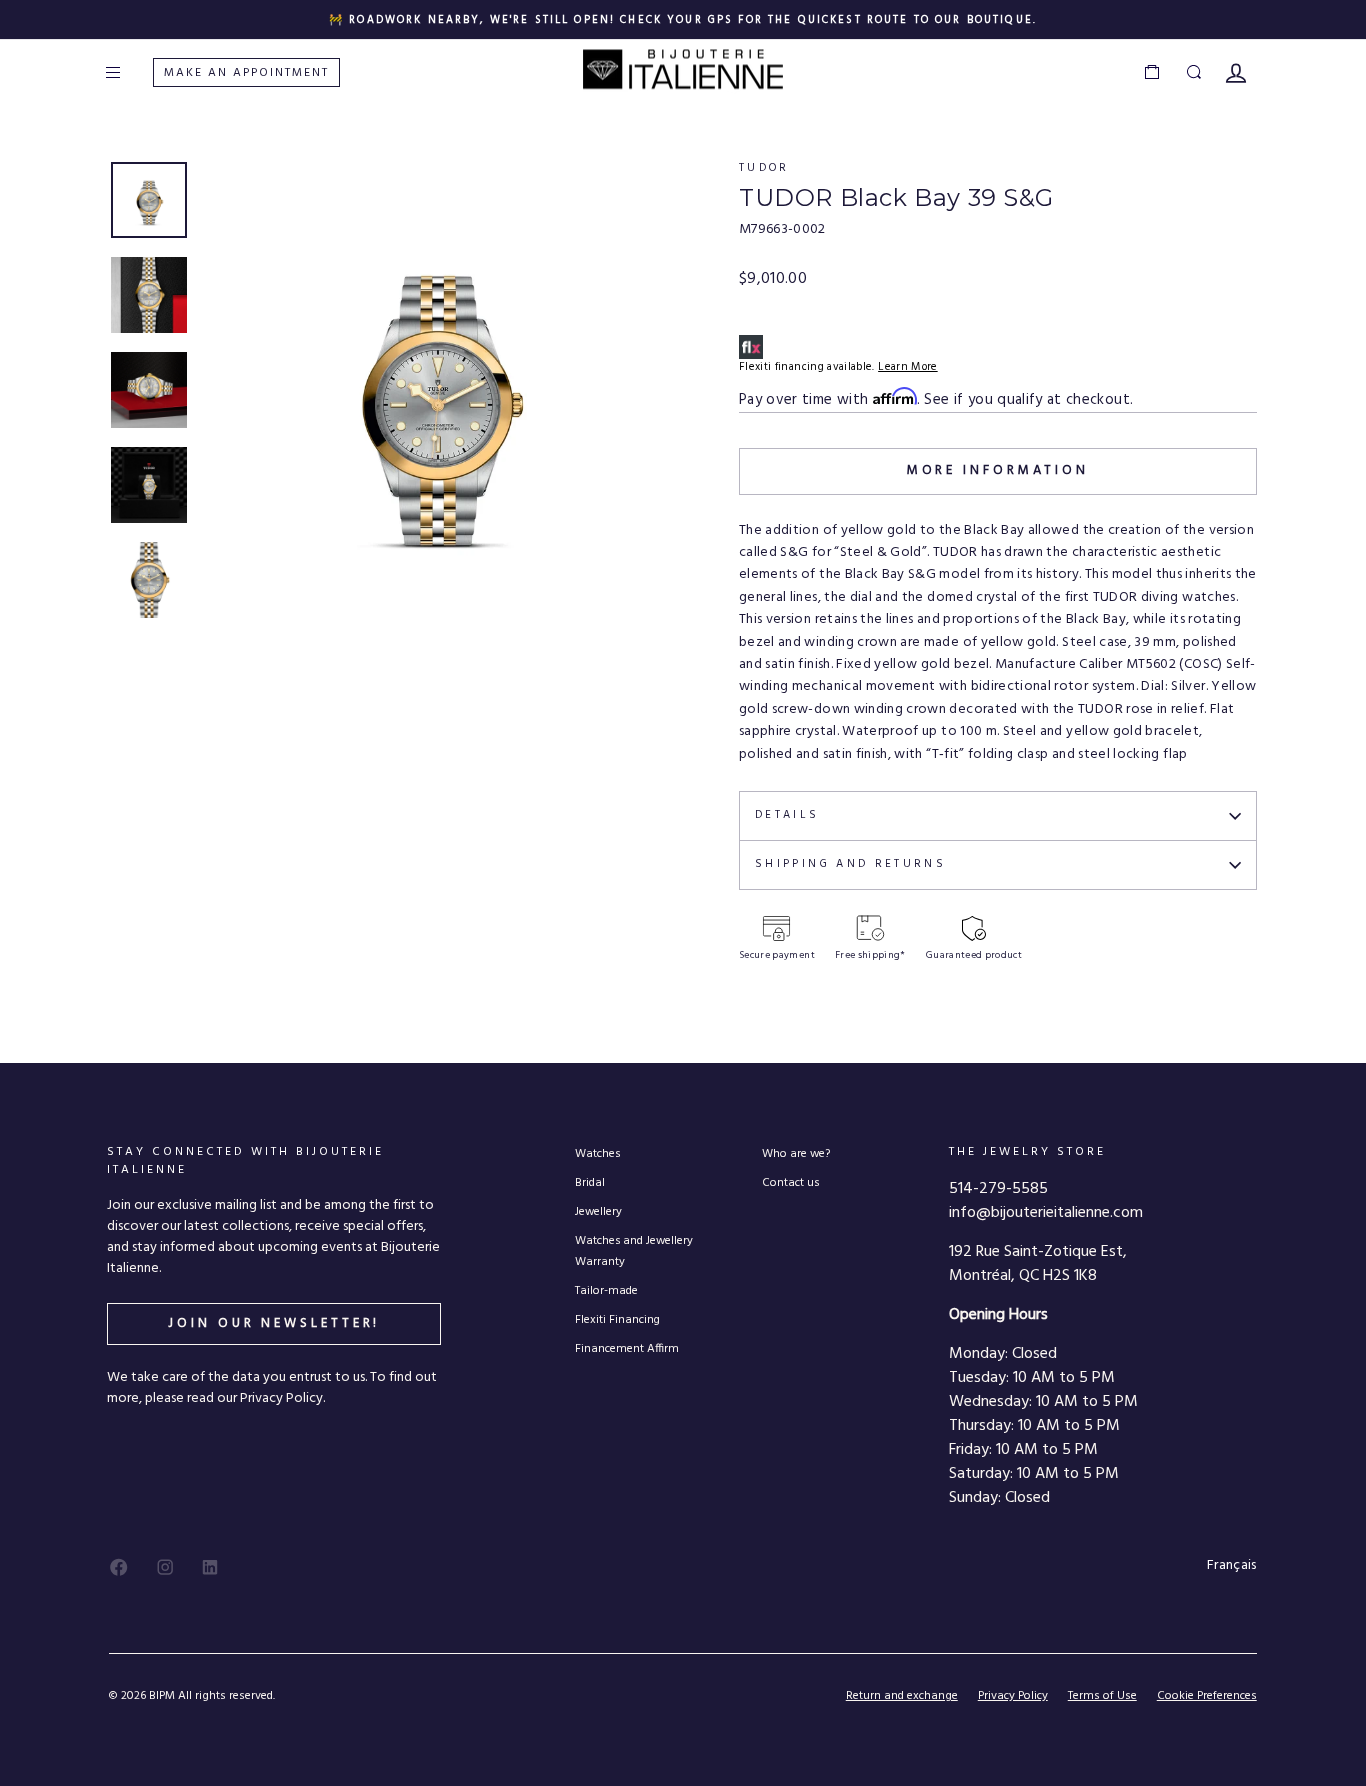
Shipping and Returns (850, 864)
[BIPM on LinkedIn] (210, 1567)
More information (998, 470)
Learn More (908, 367)
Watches (597, 1153)
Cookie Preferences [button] (1207, 1696)
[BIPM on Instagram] (165, 1567)
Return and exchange (902, 1696)
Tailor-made (606, 1290)
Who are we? (796, 1153)
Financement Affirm (627, 1348)
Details (787, 815)
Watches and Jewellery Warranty (634, 1251)
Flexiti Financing (617, 1319)
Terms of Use (1102, 1696)
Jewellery (598, 1211)
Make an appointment (246, 73)
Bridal (590, 1182)
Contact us (790, 1182)
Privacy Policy (1013, 1696)
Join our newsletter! (274, 1323)
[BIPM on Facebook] (119, 1567)
